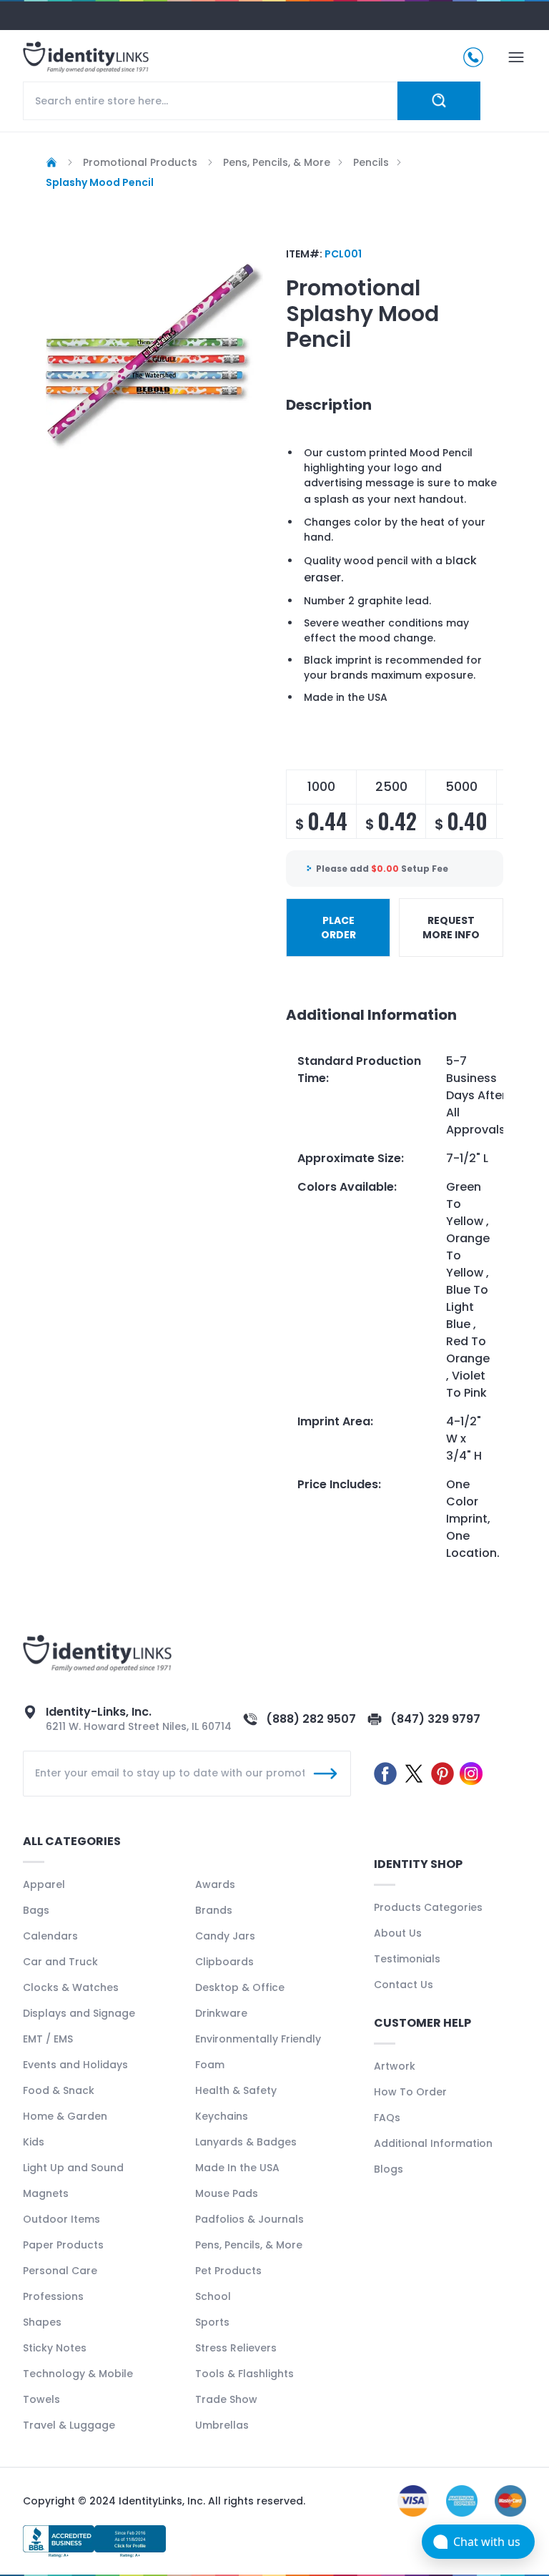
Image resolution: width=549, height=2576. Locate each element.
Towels (41, 2399)
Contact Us (404, 1985)
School (213, 2296)
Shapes (42, 2322)
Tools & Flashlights (244, 2374)
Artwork (395, 2066)
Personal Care (60, 2271)
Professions (53, 2296)
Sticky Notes (55, 2348)
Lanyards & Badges (246, 2142)
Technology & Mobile (78, 2374)
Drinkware (221, 2013)
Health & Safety (236, 2090)
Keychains (222, 2116)
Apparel (44, 1884)
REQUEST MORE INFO (451, 928)
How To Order (410, 2092)
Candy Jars (225, 1936)
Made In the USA (237, 2168)
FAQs (387, 2118)
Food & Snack (59, 2090)
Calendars (50, 1936)
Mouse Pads (227, 2193)
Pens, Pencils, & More (249, 2245)
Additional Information (433, 2143)
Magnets (46, 2193)
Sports (212, 2322)
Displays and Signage (79, 2013)
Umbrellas (222, 2425)
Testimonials (407, 1959)
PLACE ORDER (338, 928)
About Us (398, 1933)
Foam (210, 2065)
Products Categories (428, 1907)
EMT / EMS (48, 2039)
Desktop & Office (240, 1987)
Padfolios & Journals (249, 2219)
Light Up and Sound (73, 2168)
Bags (36, 1910)
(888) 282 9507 (311, 1719)
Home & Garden (65, 2116)
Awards (215, 1884)
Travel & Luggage (69, 2425)
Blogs (389, 2169)
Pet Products (228, 2271)
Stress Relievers (236, 2348)
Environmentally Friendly (258, 2039)
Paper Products (63, 2245)
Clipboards (224, 1962)
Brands (214, 1910)
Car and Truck (60, 1962)
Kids (34, 2142)
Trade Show (226, 2399)
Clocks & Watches (71, 1987)
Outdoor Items (61, 2219)
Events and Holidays (75, 2065)
